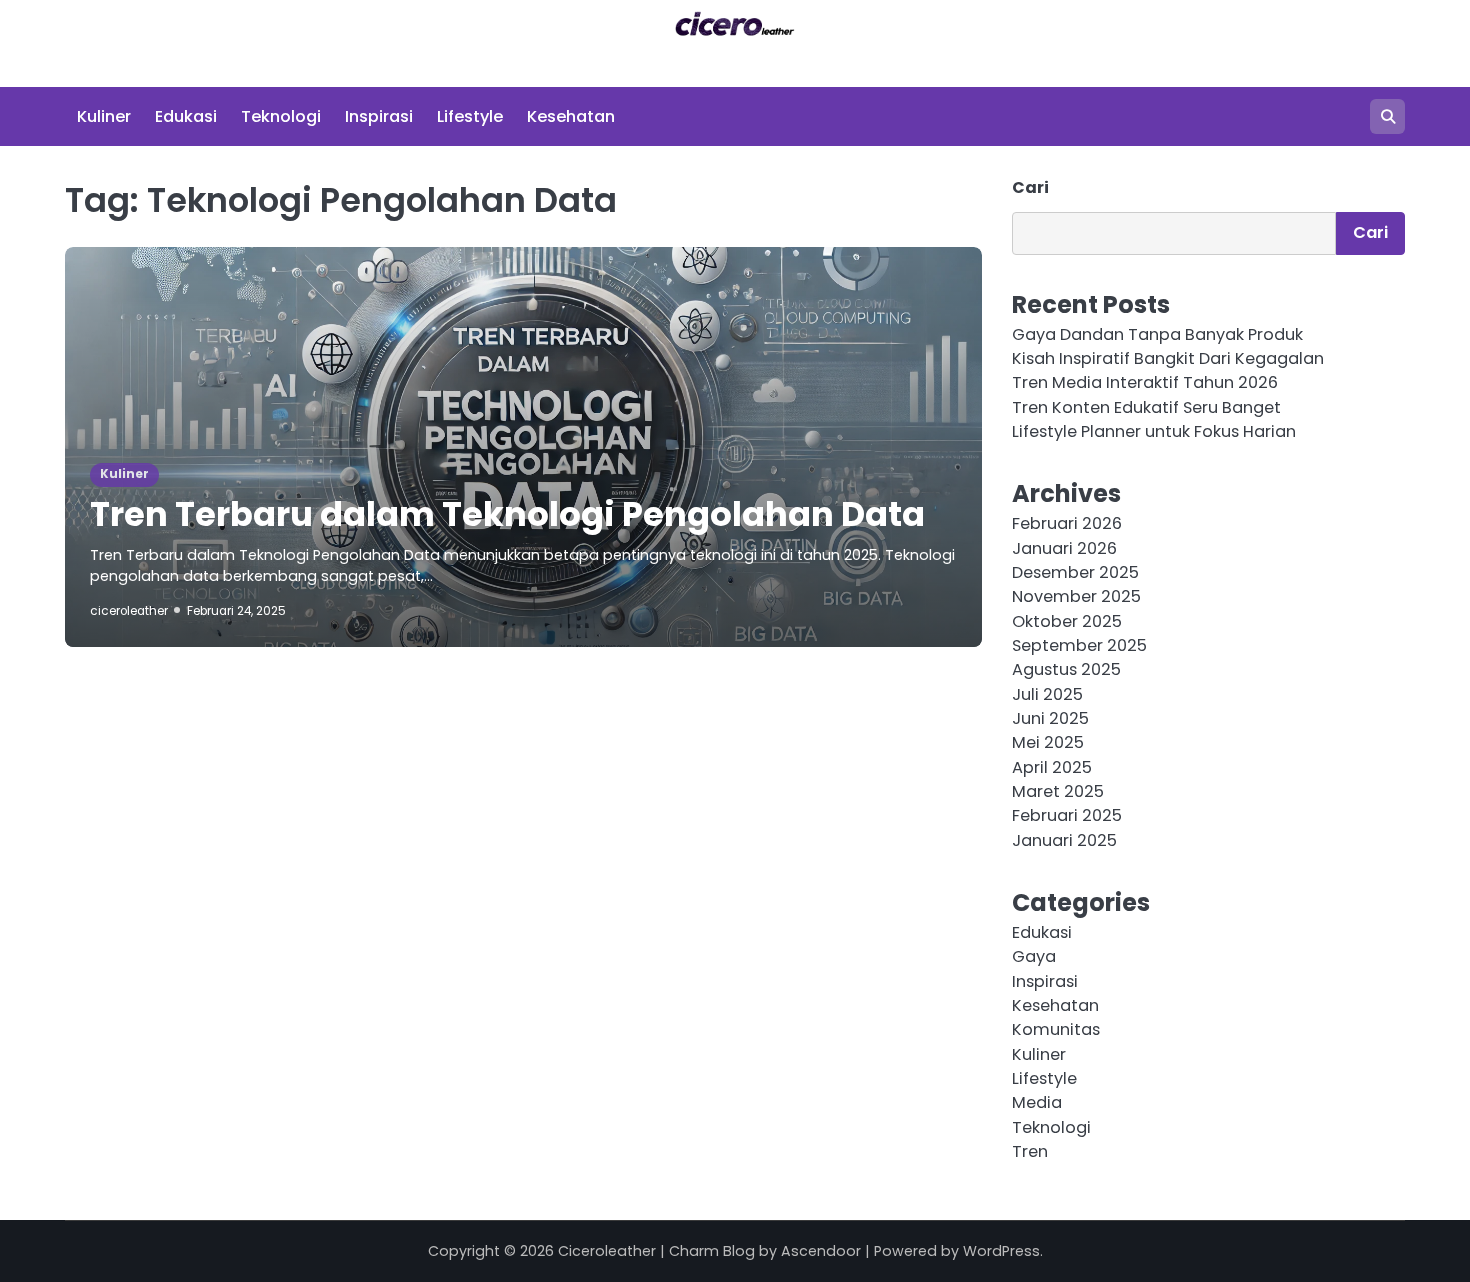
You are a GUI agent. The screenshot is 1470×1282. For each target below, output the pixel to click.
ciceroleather (129, 611)
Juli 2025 (1047, 694)
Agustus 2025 (1066, 669)
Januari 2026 (1064, 548)
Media (1037, 1102)
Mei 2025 (1048, 742)
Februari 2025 (1067, 815)
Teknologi (281, 116)
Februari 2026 (1067, 523)
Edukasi (186, 116)
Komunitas (1056, 1029)
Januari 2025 (1064, 840)
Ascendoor (821, 1251)
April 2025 (1052, 767)
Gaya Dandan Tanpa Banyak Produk (1157, 334)
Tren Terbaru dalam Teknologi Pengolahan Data (507, 514)
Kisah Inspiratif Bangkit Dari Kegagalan (1168, 358)
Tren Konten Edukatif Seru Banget (1146, 407)
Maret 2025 (1058, 791)
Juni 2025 (1050, 718)
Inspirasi (379, 116)
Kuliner (104, 116)
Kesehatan (571, 116)
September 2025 (1079, 645)
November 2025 (1076, 596)
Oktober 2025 (1067, 621)
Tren (1030, 1151)
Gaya (1034, 956)
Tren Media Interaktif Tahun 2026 (1145, 382)
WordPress (1001, 1251)
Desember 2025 (1075, 572)
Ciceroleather (607, 1251)
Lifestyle (470, 116)
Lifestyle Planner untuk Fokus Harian (1154, 431)
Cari (1030, 187)
